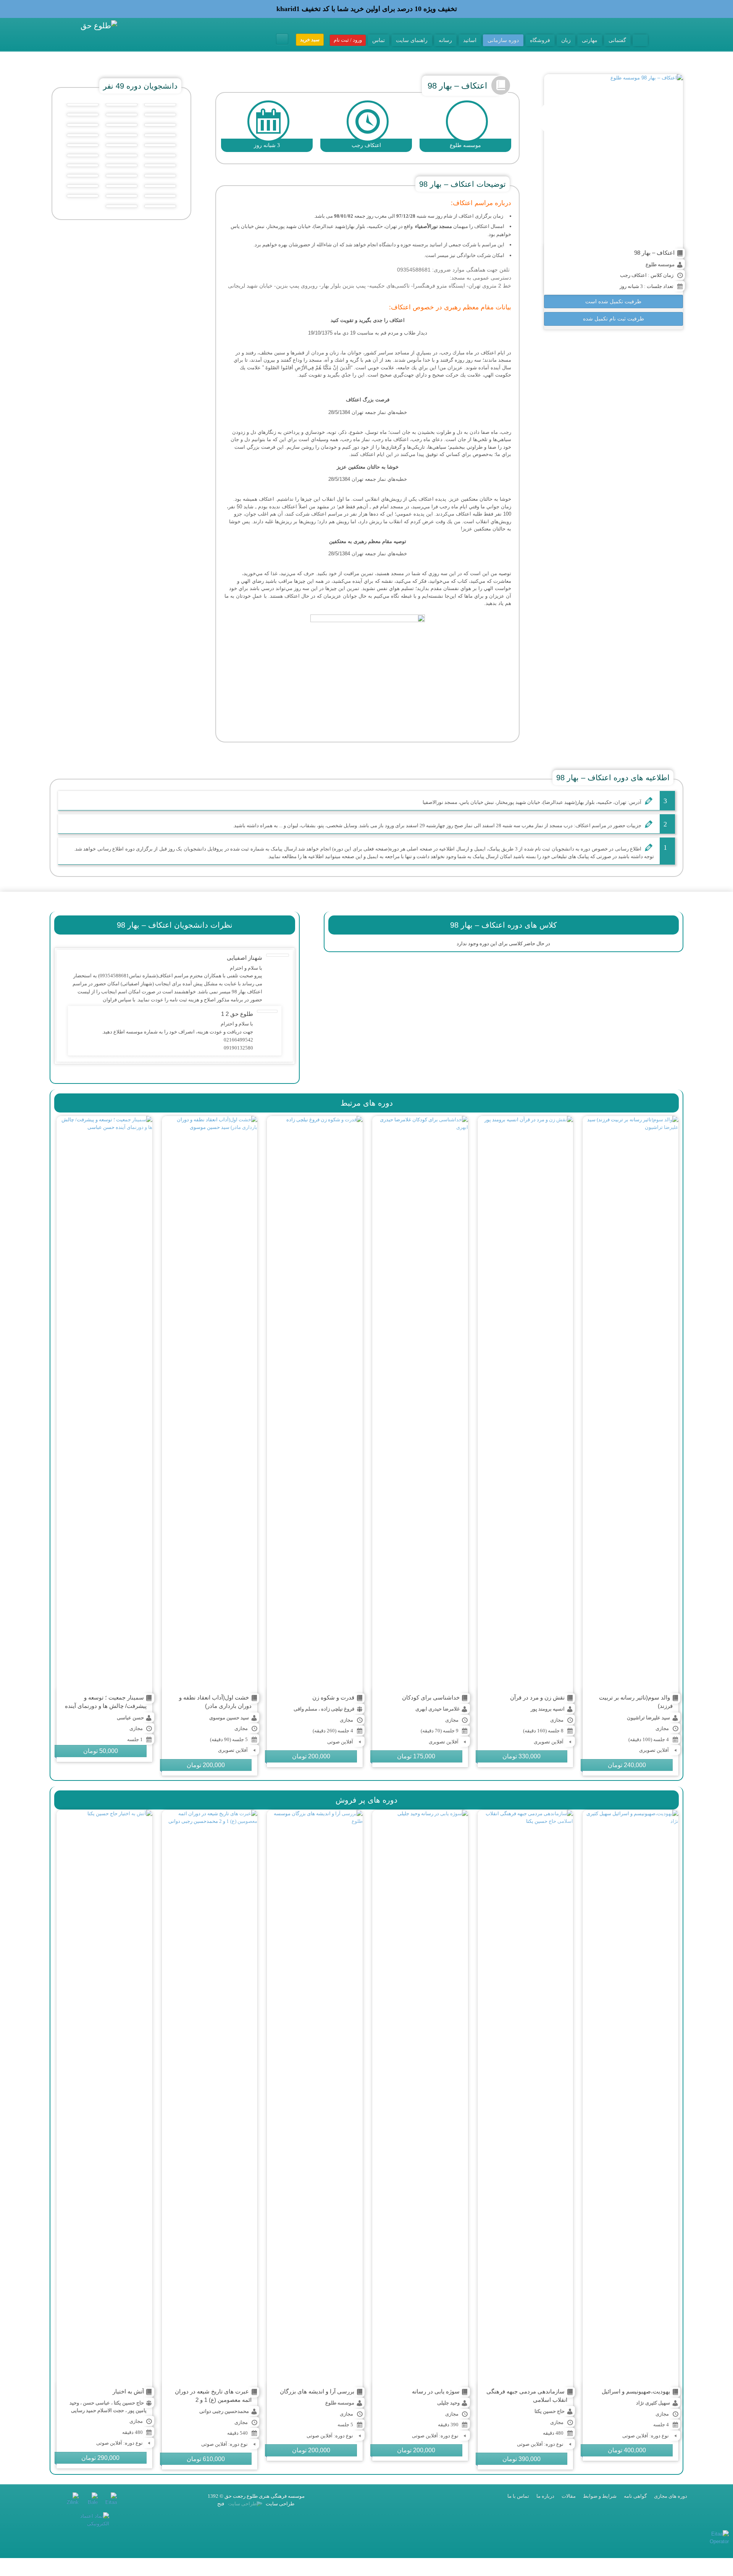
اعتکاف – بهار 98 (654, 253)
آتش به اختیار (128, 2391)
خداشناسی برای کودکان (431, 1697)
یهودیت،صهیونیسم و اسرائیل (636, 2391)
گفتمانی (617, 40)
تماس (379, 40)
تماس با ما (518, 2496)
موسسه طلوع (660, 264)
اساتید (470, 40)
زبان (566, 40)
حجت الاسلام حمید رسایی (98, 2410)
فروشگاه (540, 40)
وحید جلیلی (448, 2403)
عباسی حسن (96, 2403)
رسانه (445, 40)
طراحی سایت (279, 2504)
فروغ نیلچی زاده (338, 1709)
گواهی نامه (635, 2496)
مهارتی (590, 40)
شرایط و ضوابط (600, 2496)
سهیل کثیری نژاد (653, 2403)
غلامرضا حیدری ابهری (438, 1709)
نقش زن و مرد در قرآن (537, 1697)
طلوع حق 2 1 (237, 1014)
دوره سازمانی (503, 40)
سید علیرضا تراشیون (648, 1718)
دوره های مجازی (671, 2496)
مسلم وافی (305, 1709)
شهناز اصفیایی (245, 958)
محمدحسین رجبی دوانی (224, 2411)
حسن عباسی (130, 1718)
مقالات (569, 2496)
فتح (221, 2504)
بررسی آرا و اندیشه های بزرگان (317, 2391)
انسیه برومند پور (548, 1709)
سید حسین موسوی (229, 1718)
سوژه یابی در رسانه (436, 2391)
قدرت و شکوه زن (333, 1697)
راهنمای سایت (412, 40)
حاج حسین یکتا (550, 2411)
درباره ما (545, 2496)
